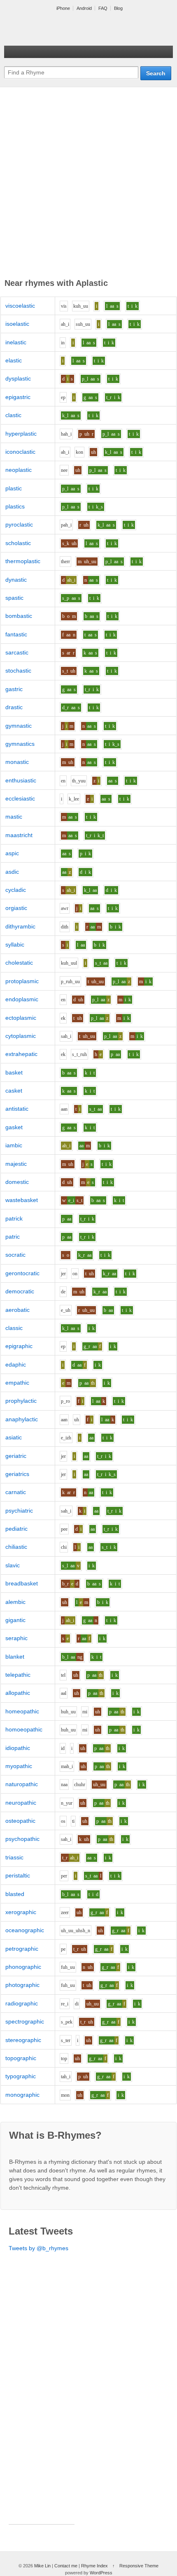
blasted (15, 1894)
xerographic (21, 1912)
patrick (14, 1218)
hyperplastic (21, 434)
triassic (14, 1857)
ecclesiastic (20, 798)
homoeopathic (24, 1729)
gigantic (15, 1620)
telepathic (18, 1675)
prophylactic (21, 1401)
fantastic (16, 634)
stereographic (23, 2040)
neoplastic (19, 470)
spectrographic (25, 2021)
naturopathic (22, 1784)
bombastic (19, 616)
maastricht (19, 835)
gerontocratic (22, 1273)
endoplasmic (22, 999)
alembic (15, 1602)
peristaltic (18, 1875)
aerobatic (17, 1310)
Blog (118, 8)
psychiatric (19, 1511)
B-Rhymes (66, 29)
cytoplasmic (21, 1036)
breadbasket (22, 1583)
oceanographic (25, 1930)
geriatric (16, 1456)
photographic (22, 1985)
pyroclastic (19, 524)
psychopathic (22, 1839)
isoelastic (17, 324)
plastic (14, 488)
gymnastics (20, 744)
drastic (14, 707)
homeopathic (22, 1711)
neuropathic (21, 1803)
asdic (12, 872)
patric (13, 1237)
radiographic (22, 2003)
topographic (21, 2058)
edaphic (16, 1365)
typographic (21, 2076)
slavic (13, 1565)
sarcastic (17, 652)
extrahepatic (21, 1054)
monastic (17, 762)
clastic (13, 415)
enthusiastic (21, 780)
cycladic (16, 890)
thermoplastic (23, 561)
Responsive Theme (139, 2566)
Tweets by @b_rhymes (38, 2248)
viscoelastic (20, 306)
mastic (14, 817)
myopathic (19, 1766)
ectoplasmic (21, 1018)
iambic (14, 1145)
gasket (14, 1127)
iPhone (63, 8)
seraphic (16, 1638)
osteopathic (20, 1821)
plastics (15, 506)
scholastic (18, 543)
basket (14, 1072)
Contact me (66, 2566)
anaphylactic (22, 1419)
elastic (14, 360)
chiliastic (16, 1547)
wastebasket (22, 1200)
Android (84, 8)
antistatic (17, 1109)
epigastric (18, 397)
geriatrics (17, 1474)
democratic (20, 1291)
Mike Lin (42, 2566)
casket (14, 1091)
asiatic (14, 1437)
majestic (16, 1164)
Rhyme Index (94, 2566)
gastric (14, 689)
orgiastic (16, 908)
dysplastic (18, 378)
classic (14, 1328)
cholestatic (19, 963)
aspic (12, 853)
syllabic (15, 945)
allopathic (18, 1693)
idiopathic (18, 1748)
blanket (15, 1657)
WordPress (101, 2573)
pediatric (16, 1529)
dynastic (16, 580)
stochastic (18, 671)
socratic (15, 1255)
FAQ (103, 8)
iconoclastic (20, 452)
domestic (17, 1182)
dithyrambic (20, 926)
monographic (22, 2095)
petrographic (22, 1949)
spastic (14, 598)
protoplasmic (22, 981)
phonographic (23, 1967)
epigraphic (19, 1346)
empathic (17, 1383)
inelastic (16, 342)
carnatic (16, 1492)
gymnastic (19, 726)
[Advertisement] (88, 184)
